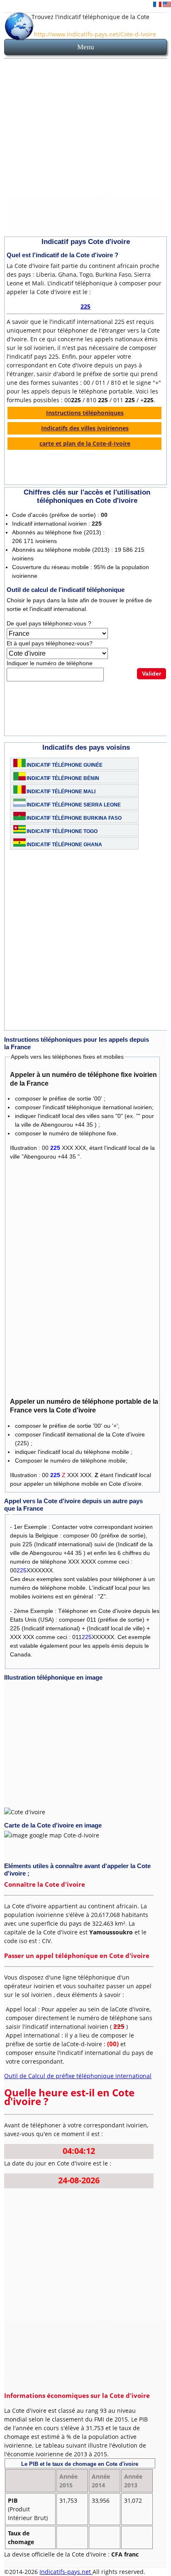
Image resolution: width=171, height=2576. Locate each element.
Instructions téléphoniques (85, 413)
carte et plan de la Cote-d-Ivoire (85, 443)
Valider (151, 674)
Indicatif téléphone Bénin (63, 778)
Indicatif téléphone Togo (62, 831)
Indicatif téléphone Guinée (65, 765)
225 (85, 306)
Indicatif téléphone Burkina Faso (74, 818)
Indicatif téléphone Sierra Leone (74, 805)
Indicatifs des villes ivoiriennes (85, 428)
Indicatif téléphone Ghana (64, 845)
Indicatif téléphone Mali (61, 792)
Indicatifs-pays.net (66, 2572)
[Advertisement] (85, 149)
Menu (86, 47)
